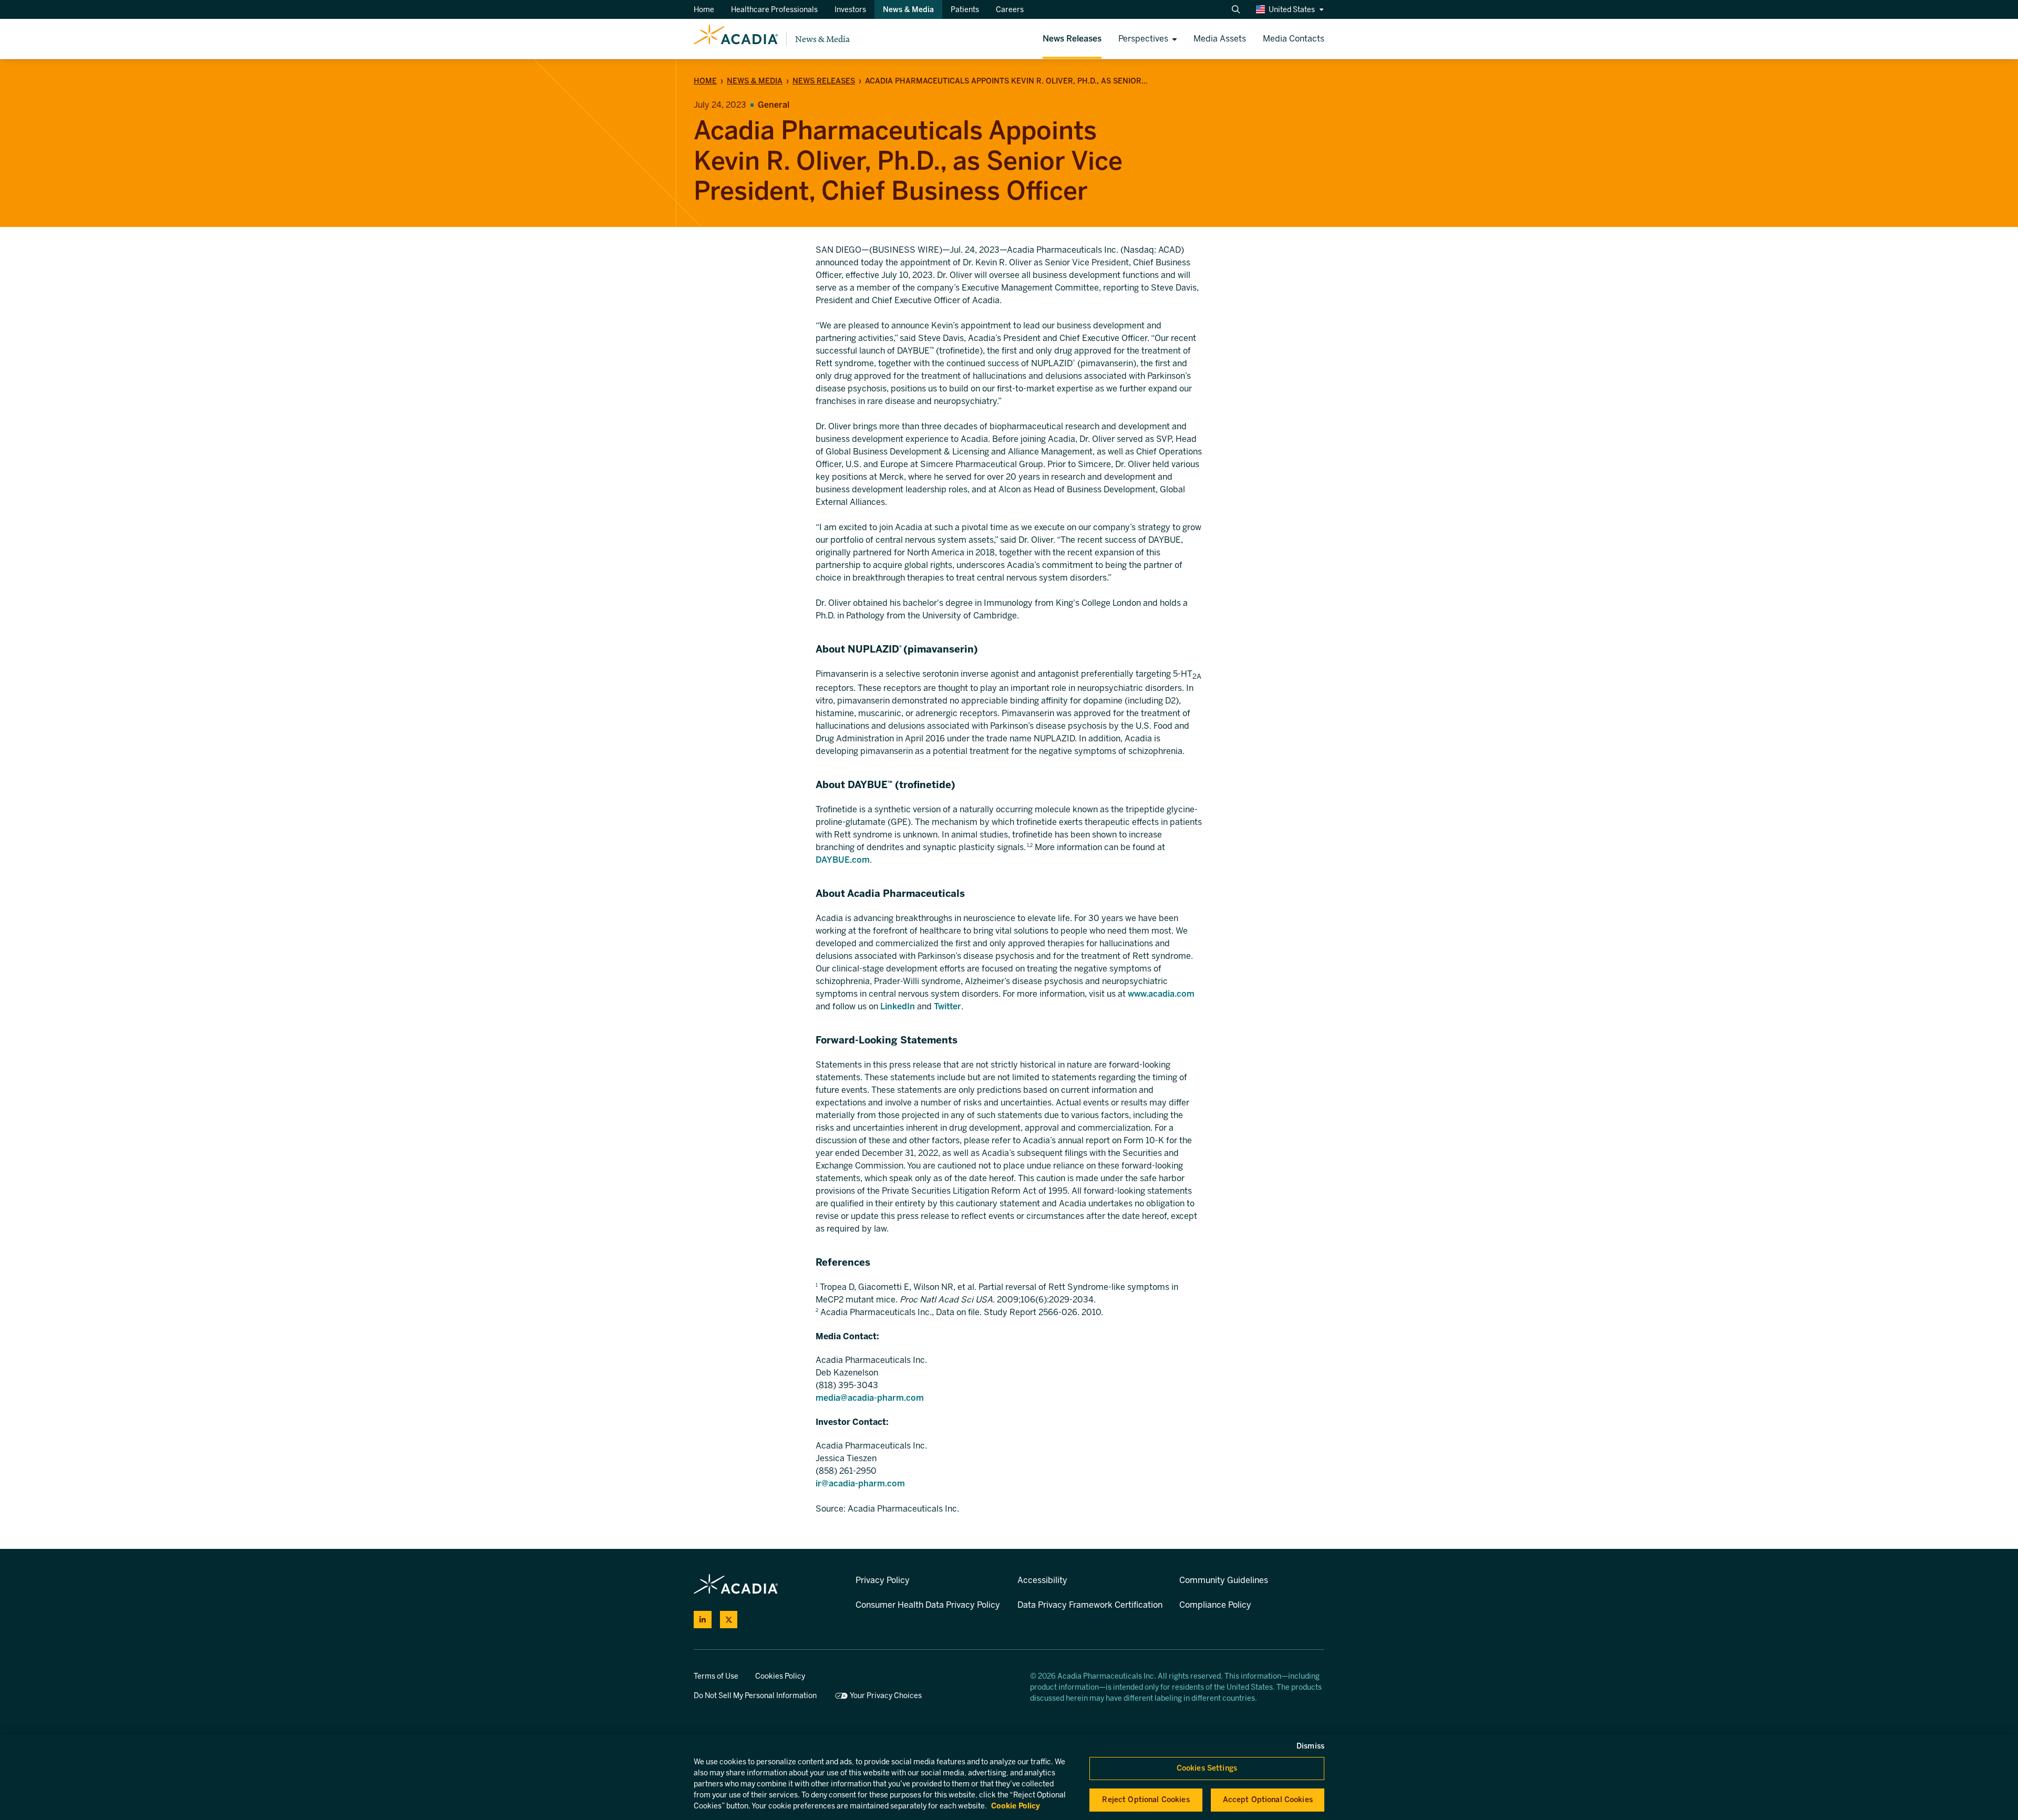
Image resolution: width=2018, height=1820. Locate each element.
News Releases (824, 81)
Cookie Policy (1016, 1806)
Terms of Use (716, 1676)
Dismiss (1310, 1746)
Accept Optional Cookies (1268, 1800)
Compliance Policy (1215, 1605)
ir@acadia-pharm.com (860, 1483)
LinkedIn (898, 1006)
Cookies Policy (780, 1676)
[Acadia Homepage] (736, 39)
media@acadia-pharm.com (870, 1398)
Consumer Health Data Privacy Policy (928, 1605)
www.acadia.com (1161, 994)
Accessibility (1042, 1580)
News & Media (822, 39)
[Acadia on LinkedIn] (703, 1620)
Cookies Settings (1207, 1768)
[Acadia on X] (729, 1620)
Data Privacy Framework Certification (1090, 1605)
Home (705, 81)
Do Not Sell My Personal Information (755, 1696)
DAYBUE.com (843, 860)
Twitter (948, 1006)
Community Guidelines (1224, 1580)
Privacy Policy (883, 1580)
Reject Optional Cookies (1146, 1800)
